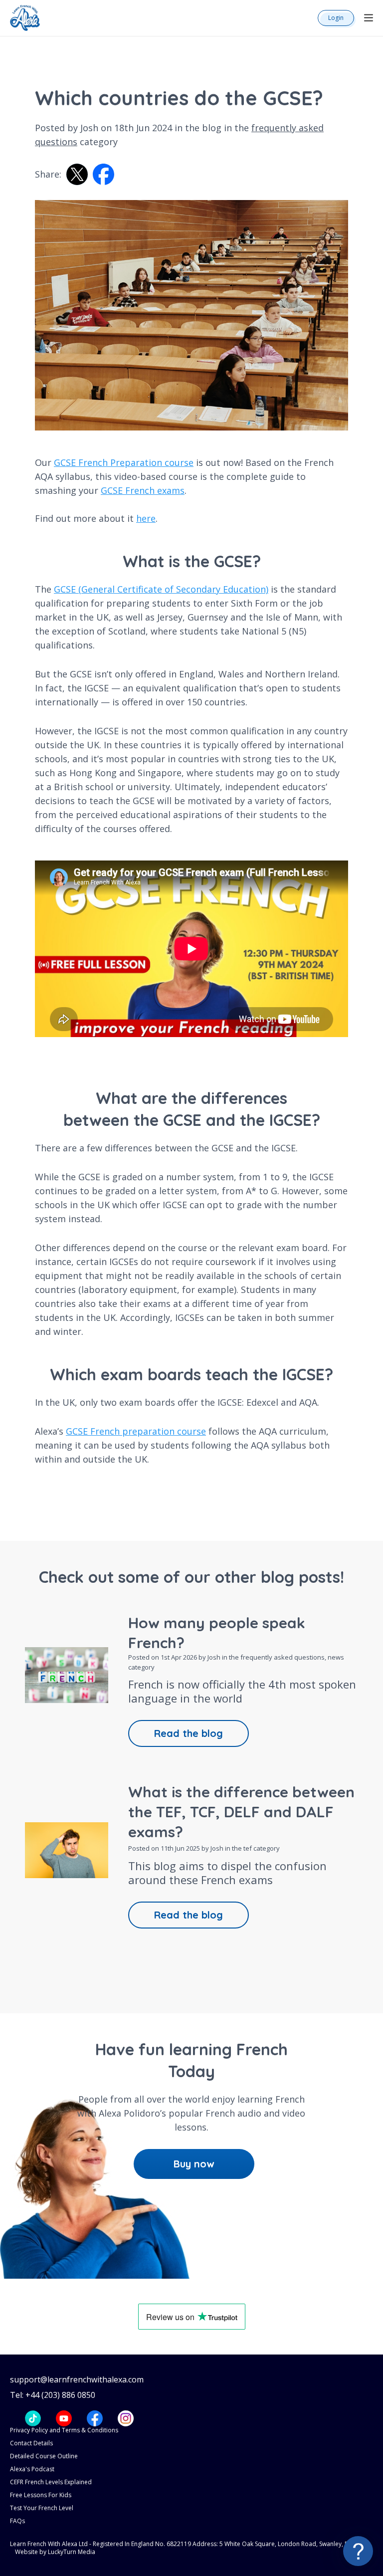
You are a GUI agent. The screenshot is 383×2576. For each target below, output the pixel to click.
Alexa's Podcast (32, 2469)
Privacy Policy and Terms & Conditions (64, 2430)
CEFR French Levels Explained (51, 2482)
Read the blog (189, 1733)
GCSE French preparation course (136, 1431)
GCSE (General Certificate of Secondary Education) (161, 589)
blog (212, 128)
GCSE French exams (143, 490)
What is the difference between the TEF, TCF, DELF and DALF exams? (241, 1812)
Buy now (194, 2164)
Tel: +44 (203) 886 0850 (53, 2395)
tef (248, 1848)
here (146, 518)
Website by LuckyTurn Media (55, 2552)
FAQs (17, 2521)
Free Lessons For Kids (41, 2495)
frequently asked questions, (284, 1657)
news (336, 1657)
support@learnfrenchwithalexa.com (77, 2380)
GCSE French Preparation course (124, 462)
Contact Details (31, 2443)
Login (336, 18)
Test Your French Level (42, 2508)
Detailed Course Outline (44, 2456)
